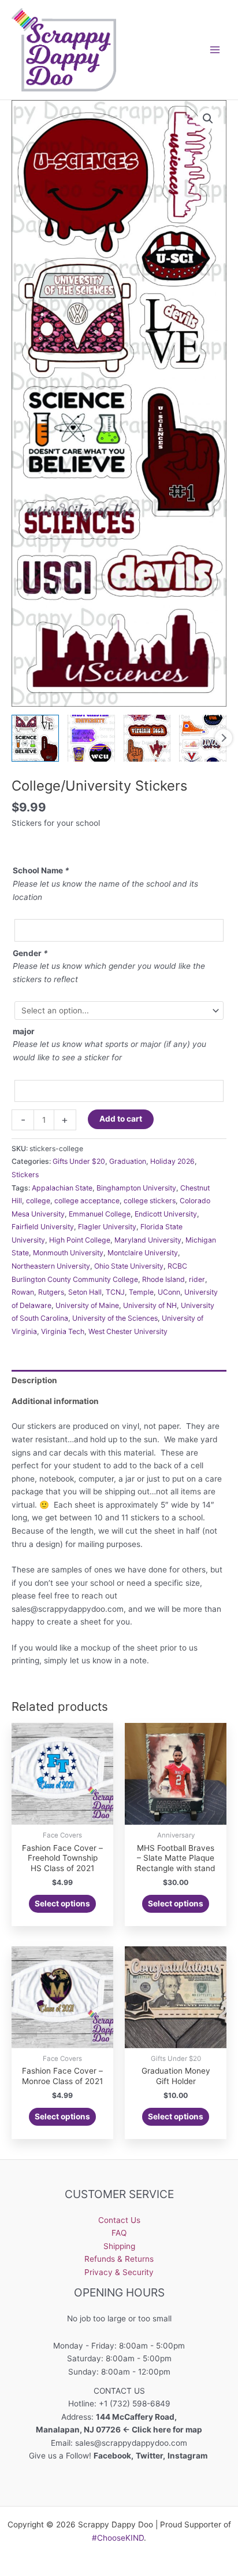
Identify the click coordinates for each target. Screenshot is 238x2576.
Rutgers (51, 1292)
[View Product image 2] (91, 738)
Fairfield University (43, 1227)
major (24, 1031)
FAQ (119, 2233)
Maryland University (148, 1240)
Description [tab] (34, 1380)
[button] (208, 119)
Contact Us (119, 2220)
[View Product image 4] (203, 738)
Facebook (112, 2456)
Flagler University (107, 1227)
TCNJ (115, 1292)
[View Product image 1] (35, 738)
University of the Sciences (115, 1318)
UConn (169, 1292)
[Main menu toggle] (215, 49)
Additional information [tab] (55, 1401)
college (38, 1201)
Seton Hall (85, 1292)
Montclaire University (143, 1253)
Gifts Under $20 (79, 1161)
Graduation (128, 1161)
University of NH (150, 1305)
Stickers (25, 1175)
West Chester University (128, 1331)
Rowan (23, 1292)
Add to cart (121, 1119)
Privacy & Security (119, 2272)
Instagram (188, 2456)
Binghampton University (136, 1188)
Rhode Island (163, 1279)
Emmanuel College (100, 1214)
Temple (141, 1292)
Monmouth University (68, 1253)
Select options (62, 1903)
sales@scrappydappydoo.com (131, 2443)
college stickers (150, 1201)
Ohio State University (129, 1266)
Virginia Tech (63, 1331)
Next (224, 738)
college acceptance (87, 1201)
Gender (30, 953)
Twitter (149, 2456)
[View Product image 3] (147, 738)
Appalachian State (62, 1188)
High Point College (80, 1240)
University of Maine (87, 1305)
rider (197, 1279)
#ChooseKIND (118, 2538)
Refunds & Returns (119, 2259)
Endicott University (166, 1214)
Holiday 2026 (172, 1161)
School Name (41, 870)
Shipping (119, 2246)
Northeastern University (51, 1266)
